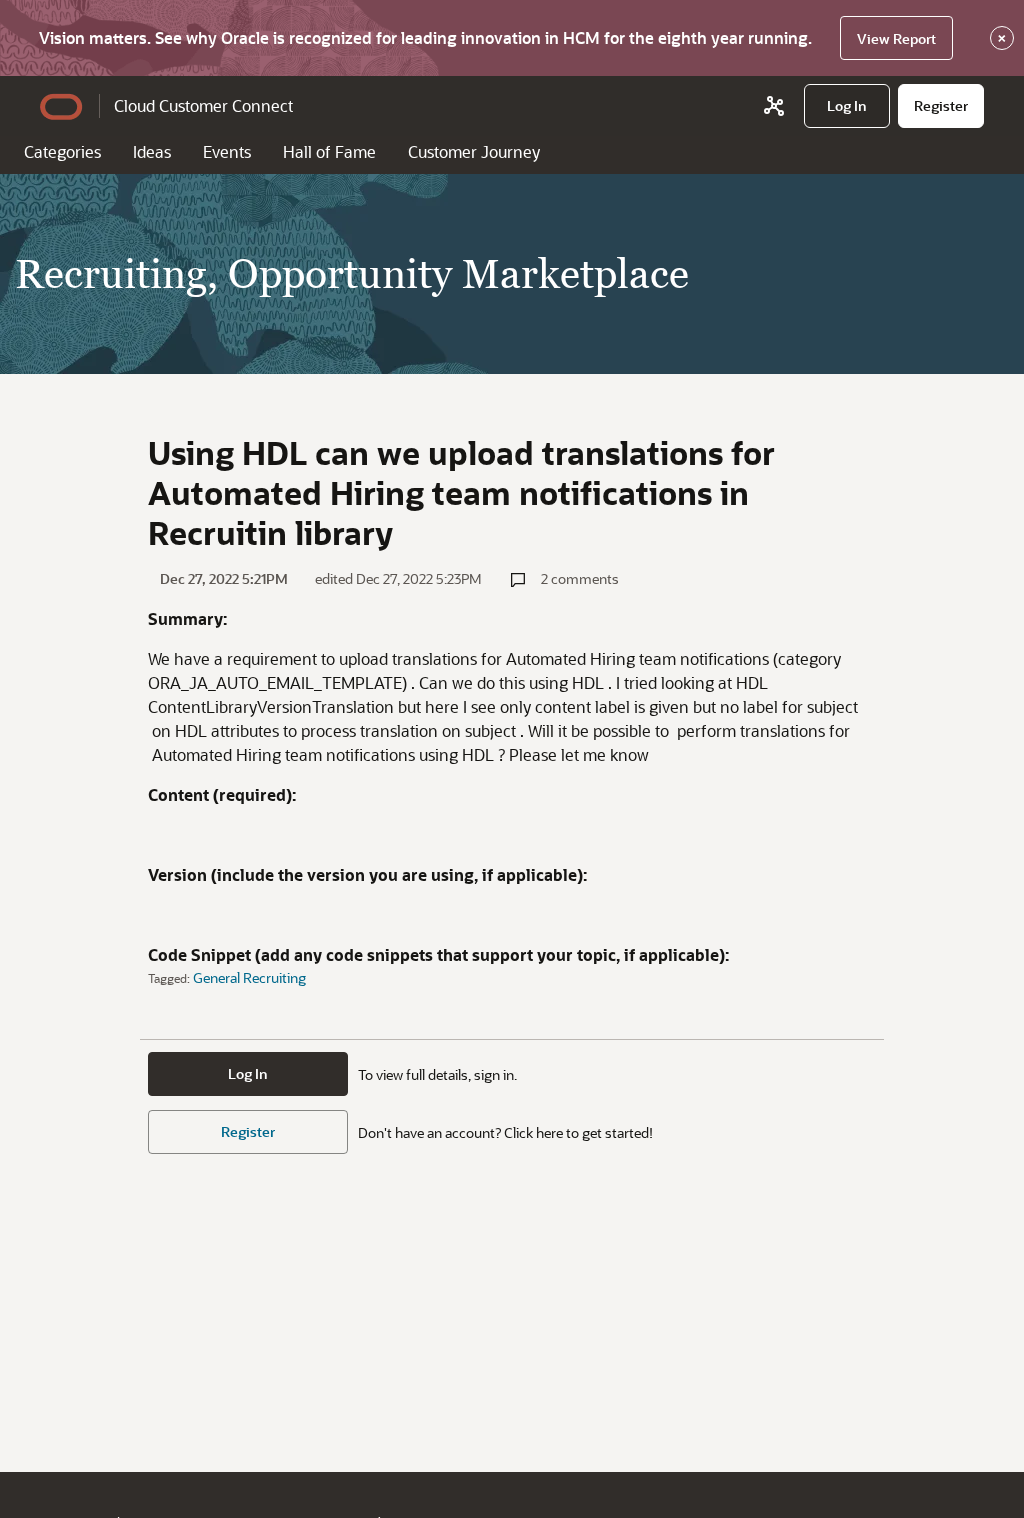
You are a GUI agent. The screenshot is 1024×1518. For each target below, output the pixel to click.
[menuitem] (847, 106)
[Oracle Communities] (774, 106)
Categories (62, 151)
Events (227, 151)
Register (248, 1131)
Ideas (152, 151)
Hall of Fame (329, 151)
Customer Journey (474, 151)
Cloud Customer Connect (203, 105)
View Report (896, 38)
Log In (248, 1073)
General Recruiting (249, 977)
